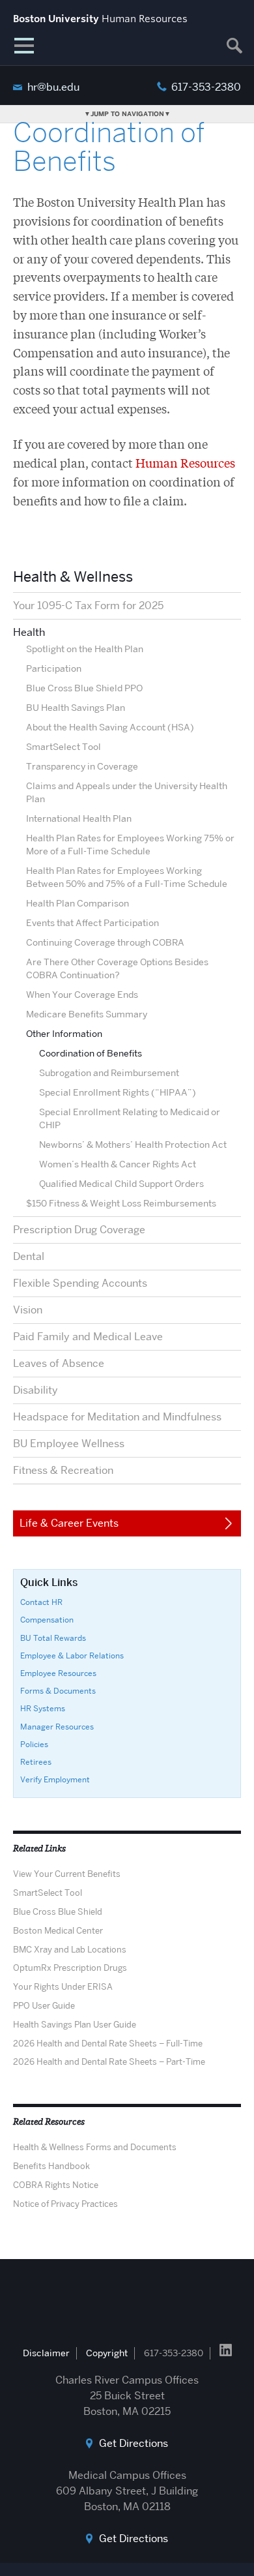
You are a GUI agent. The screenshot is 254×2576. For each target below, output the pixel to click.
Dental (29, 1256)
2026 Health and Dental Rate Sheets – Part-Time (109, 2061)
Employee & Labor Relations (72, 1655)
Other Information (64, 1034)
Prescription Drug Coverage (79, 1230)
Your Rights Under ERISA (63, 1986)
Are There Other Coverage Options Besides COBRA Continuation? (117, 968)
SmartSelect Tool (63, 747)
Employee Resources (58, 1673)
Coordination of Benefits (91, 1053)
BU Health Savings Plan (76, 708)
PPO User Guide (44, 2005)
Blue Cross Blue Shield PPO (84, 688)
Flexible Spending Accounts (80, 1283)
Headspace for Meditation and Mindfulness (117, 1417)
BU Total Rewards (53, 1638)
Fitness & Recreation (63, 1470)
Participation (54, 668)
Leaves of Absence (59, 1363)
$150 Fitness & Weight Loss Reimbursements (121, 1203)
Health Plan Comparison (78, 903)
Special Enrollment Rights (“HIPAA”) (118, 1092)
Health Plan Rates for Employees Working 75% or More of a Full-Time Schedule (130, 845)
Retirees (36, 1762)
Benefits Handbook (51, 2166)
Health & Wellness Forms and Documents (95, 2147)
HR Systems (43, 1708)
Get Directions (134, 2443)
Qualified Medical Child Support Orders (121, 1184)
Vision (28, 1310)
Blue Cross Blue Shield (58, 1911)
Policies (34, 1744)
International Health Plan (79, 818)
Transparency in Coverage (82, 766)
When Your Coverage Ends (82, 995)
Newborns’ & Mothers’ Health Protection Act (133, 1145)
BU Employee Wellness (69, 1444)
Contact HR (41, 1602)
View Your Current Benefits (67, 1874)
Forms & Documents (58, 1691)
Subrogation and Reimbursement (109, 1073)
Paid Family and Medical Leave (88, 1337)
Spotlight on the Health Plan (85, 649)
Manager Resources (57, 1727)
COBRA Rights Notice (56, 2185)
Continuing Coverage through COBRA (105, 942)
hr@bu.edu (53, 87)
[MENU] (24, 46)
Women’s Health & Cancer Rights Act (118, 1164)
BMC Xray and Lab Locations (70, 1949)
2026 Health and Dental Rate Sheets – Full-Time (108, 2043)
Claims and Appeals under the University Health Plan (127, 792)
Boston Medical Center (58, 1930)
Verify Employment (55, 1779)
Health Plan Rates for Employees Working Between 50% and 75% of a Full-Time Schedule (127, 877)
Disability (35, 1390)
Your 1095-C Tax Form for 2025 (88, 606)
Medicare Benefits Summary (87, 1014)
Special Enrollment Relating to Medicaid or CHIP (130, 1118)
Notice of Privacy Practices (65, 2204)
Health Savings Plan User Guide (75, 2024)
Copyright (107, 2353)
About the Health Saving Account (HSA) (110, 727)
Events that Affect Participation (92, 923)
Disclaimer (46, 2353)
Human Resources (185, 462)
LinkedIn (226, 2350)
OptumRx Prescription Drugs (70, 1968)
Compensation (47, 1620)
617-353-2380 (206, 87)
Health (29, 632)
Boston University (127, 2301)
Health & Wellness (73, 577)
